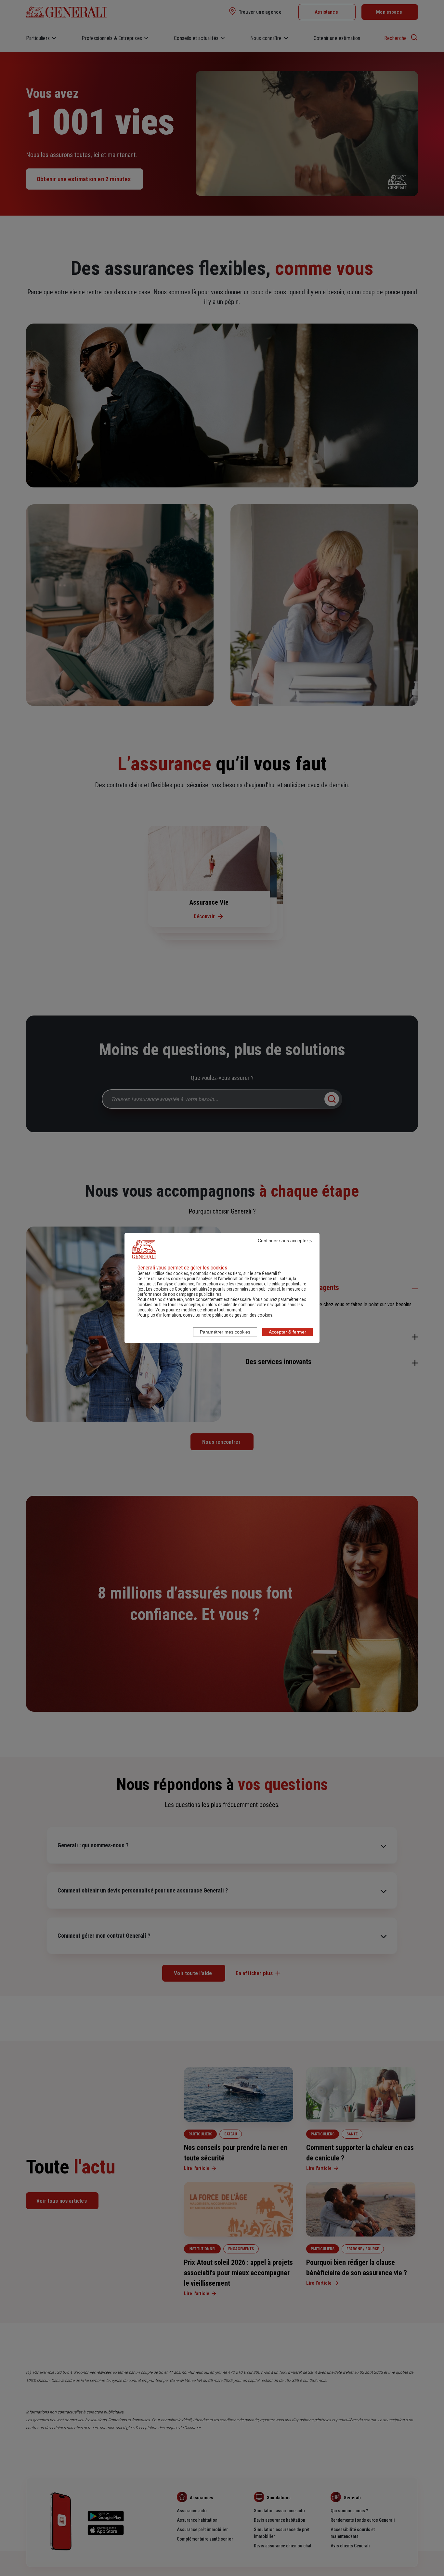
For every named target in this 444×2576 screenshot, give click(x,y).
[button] (228, 1315)
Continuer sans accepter (283, 1241)
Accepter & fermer (287, 1332)
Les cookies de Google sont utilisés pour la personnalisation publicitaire (212, 1289)
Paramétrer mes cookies (225, 1332)
